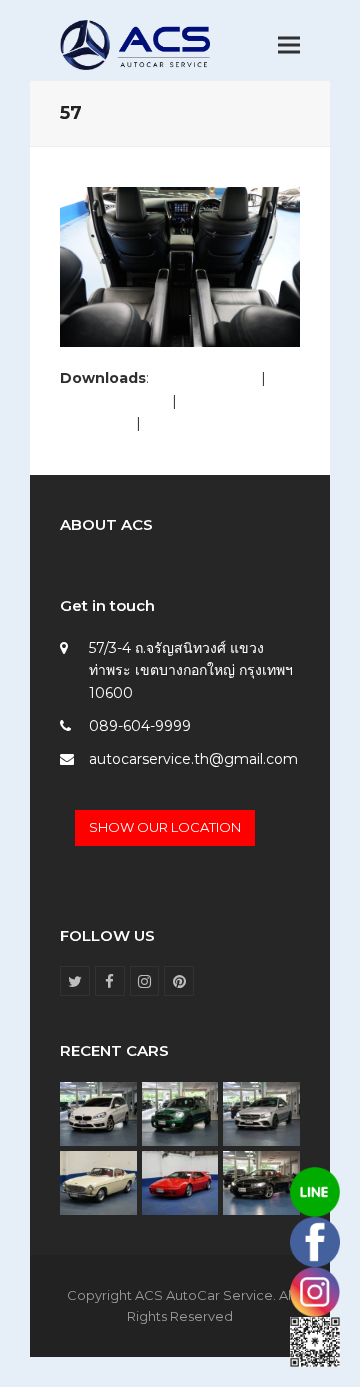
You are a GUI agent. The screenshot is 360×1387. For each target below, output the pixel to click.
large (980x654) (114, 401)
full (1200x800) (205, 378)
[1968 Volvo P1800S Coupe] (98, 1181)
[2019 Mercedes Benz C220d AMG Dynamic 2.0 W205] (261, 1113)
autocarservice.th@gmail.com (193, 759)
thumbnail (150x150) (213, 423)
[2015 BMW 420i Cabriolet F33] (261, 1181)
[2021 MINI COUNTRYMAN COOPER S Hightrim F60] (180, 1113)
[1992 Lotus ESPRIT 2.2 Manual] (180, 1181)
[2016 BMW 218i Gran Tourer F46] (98, 1113)
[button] (289, 45)
